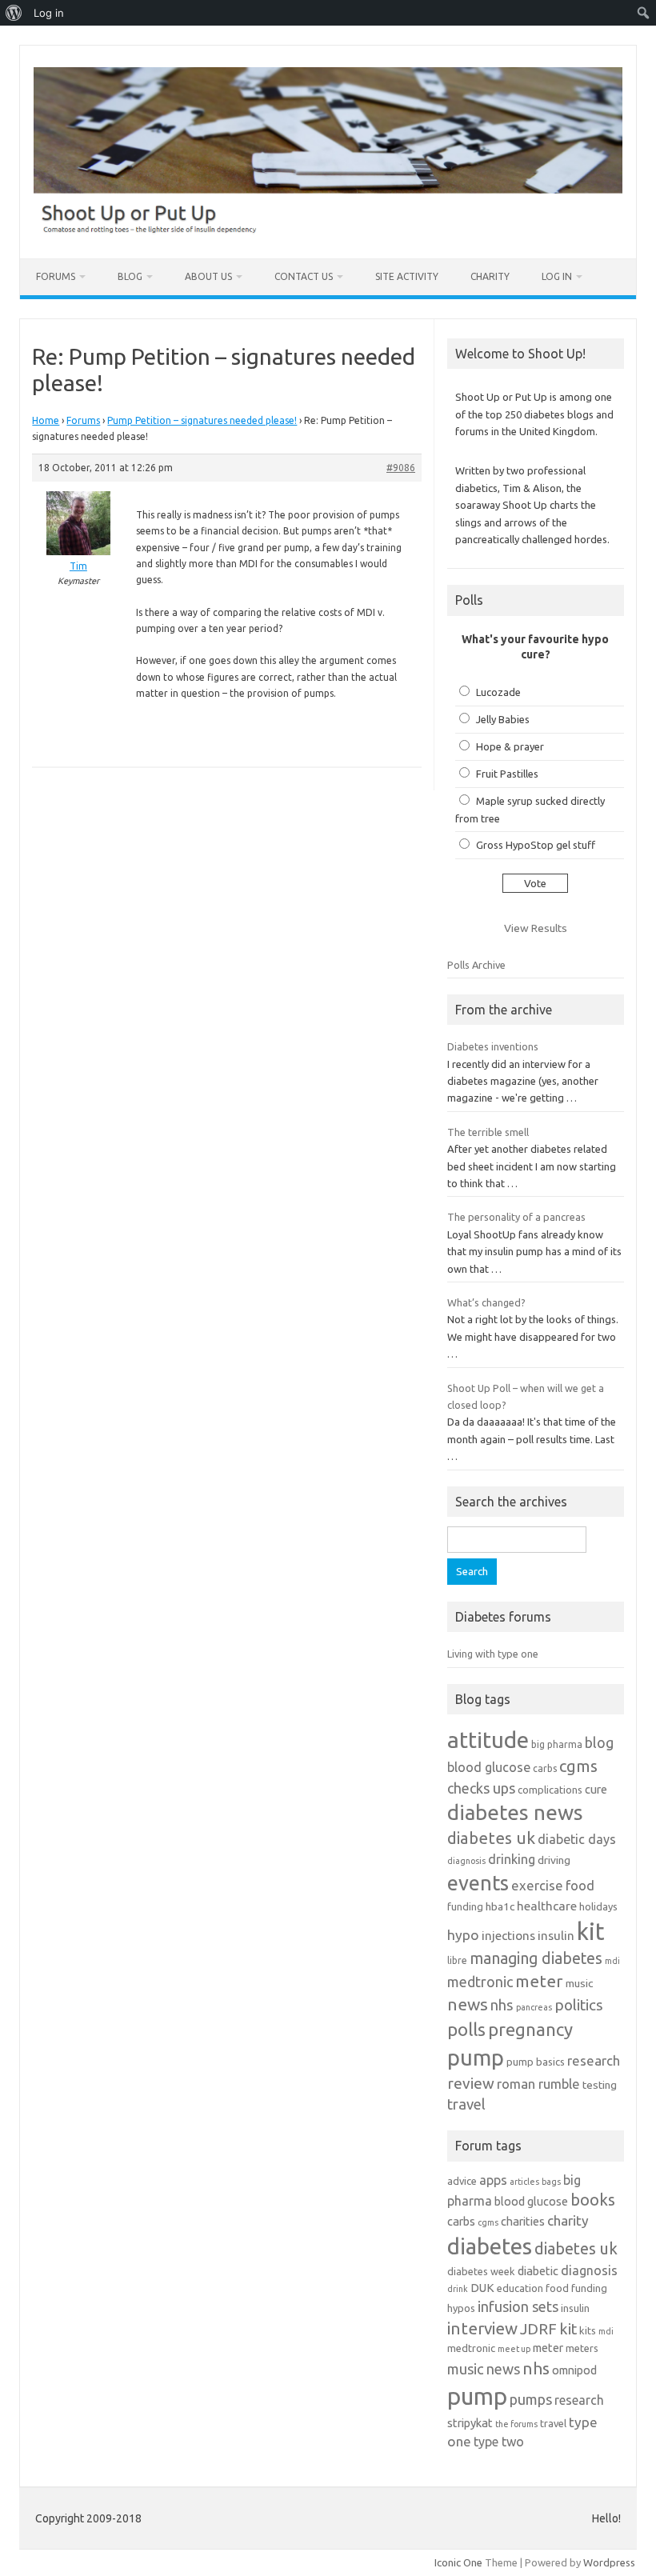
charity (568, 2220)
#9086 (401, 468)
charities (523, 2221)
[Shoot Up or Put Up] (328, 231)
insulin (556, 1936)
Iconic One (458, 2562)
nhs (502, 2005)
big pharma (557, 1744)
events (478, 1883)
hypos (461, 2308)
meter (539, 1981)
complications (550, 1790)
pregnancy (530, 2029)
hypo (463, 1935)
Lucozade (498, 692)
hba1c (500, 1906)
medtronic (480, 1982)
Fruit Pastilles (507, 774)
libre (457, 1960)
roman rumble (538, 2084)
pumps (531, 2399)
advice (462, 2181)
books (593, 2200)
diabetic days (577, 1839)
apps (493, 2180)
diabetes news (515, 1812)
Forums (56, 276)
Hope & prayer (510, 746)
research (594, 2060)
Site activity (407, 276)
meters (582, 2348)
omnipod (574, 2370)
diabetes (490, 2246)
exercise (537, 1885)
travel (466, 2104)
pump (476, 2058)
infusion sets (518, 2306)
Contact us (304, 276)
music (579, 1983)
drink (458, 2289)
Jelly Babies (503, 719)
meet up (514, 2349)
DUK (482, 2288)
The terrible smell (488, 1132)
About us (208, 276)
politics (579, 2005)
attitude (488, 1740)
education (520, 2288)
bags (551, 2182)
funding (465, 1906)
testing (600, 2085)
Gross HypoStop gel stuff (536, 845)
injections (508, 1936)
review (471, 2083)
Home (46, 420)
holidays (598, 1906)
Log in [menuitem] (49, 13)
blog (599, 1742)
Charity (490, 276)
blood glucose (489, 1767)
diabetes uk (491, 1838)
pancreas (534, 2007)
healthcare (547, 1906)
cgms (578, 1766)
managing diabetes (536, 1958)
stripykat (470, 2423)
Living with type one (493, 1654)
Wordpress (609, 2562)
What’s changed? (486, 1302)
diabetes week (481, 2271)
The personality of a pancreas (516, 1217)
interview (482, 2328)
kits (588, 2330)
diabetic (538, 2271)
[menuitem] (14, 13)
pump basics (536, 2062)
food (580, 1885)
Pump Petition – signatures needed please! (202, 420)
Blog (130, 276)
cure (596, 1789)
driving (554, 1860)
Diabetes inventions (493, 1046)
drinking (512, 1859)
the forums (516, 2424)
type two (499, 2442)
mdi (612, 1961)
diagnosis (466, 1861)
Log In (557, 276)
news (468, 2004)
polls (466, 2029)
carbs (545, 1768)
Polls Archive (476, 965)
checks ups (481, 1788)
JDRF (538, 2329)
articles (524, 2182)
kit (591, 1932)
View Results (536, 928)
